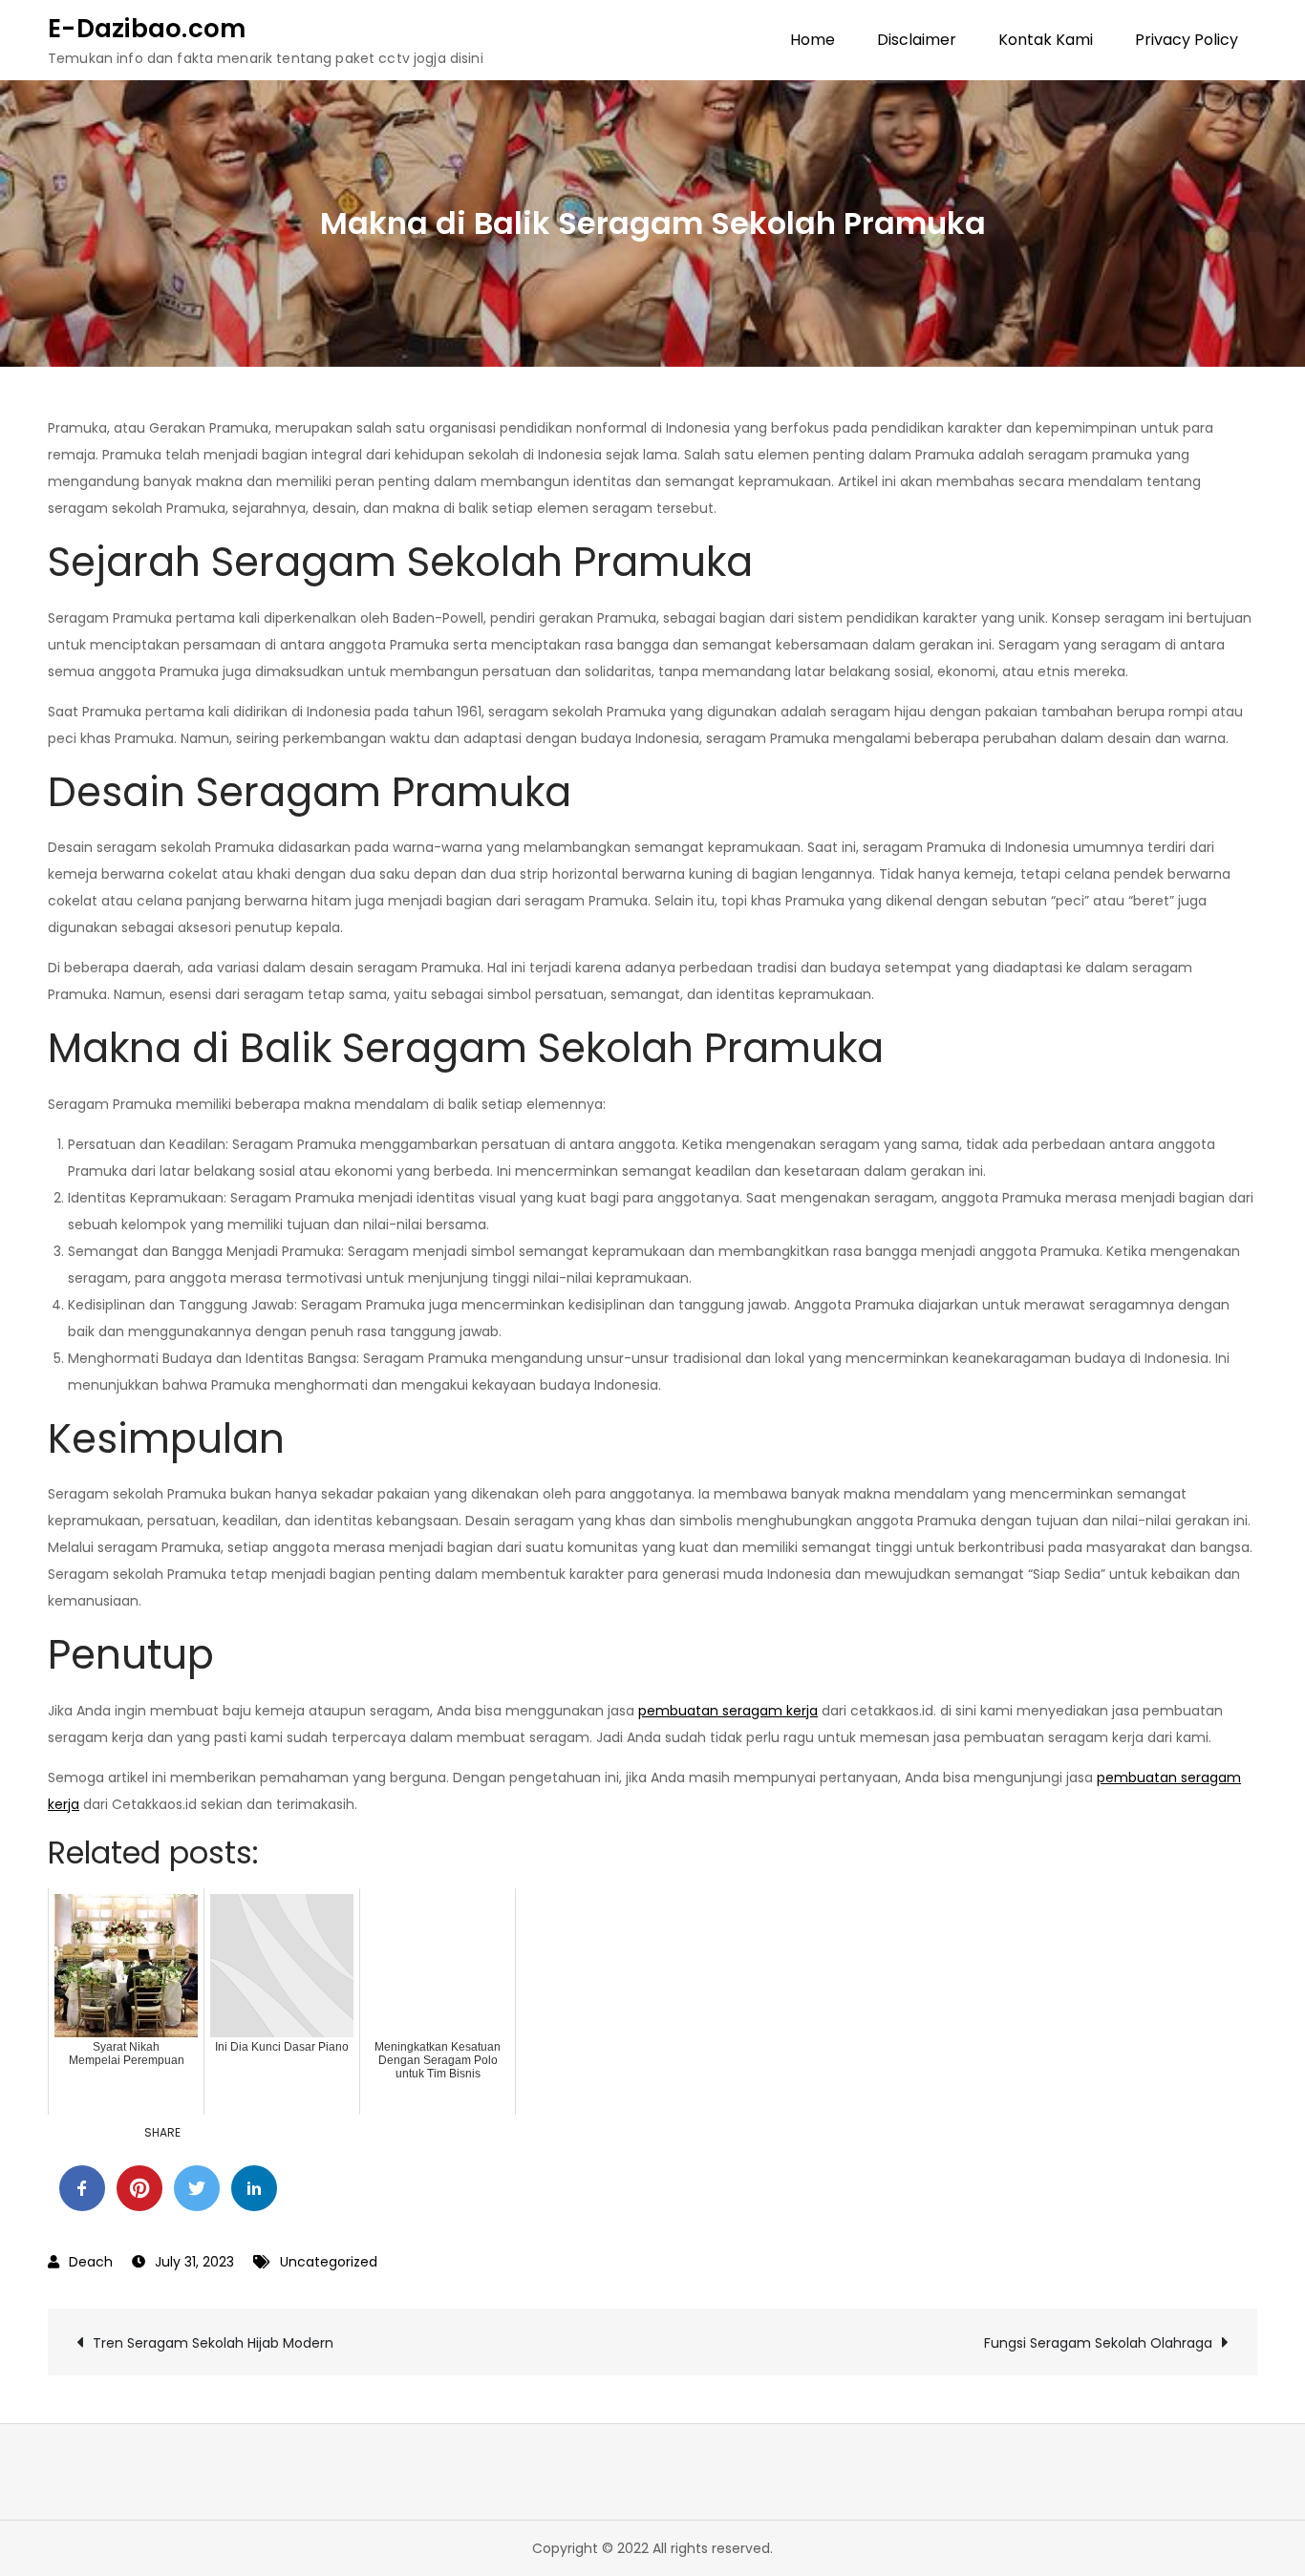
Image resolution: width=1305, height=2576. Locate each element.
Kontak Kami (1046, 40)
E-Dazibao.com (147, 29)
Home (813, 40)
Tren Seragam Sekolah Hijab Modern (213, 2343)
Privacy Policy (1187, 40)
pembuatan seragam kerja (728, 1711)
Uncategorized (329, 2262)
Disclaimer (917, 40)
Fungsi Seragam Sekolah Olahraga (1098, 2343)
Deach (91, 2262)
